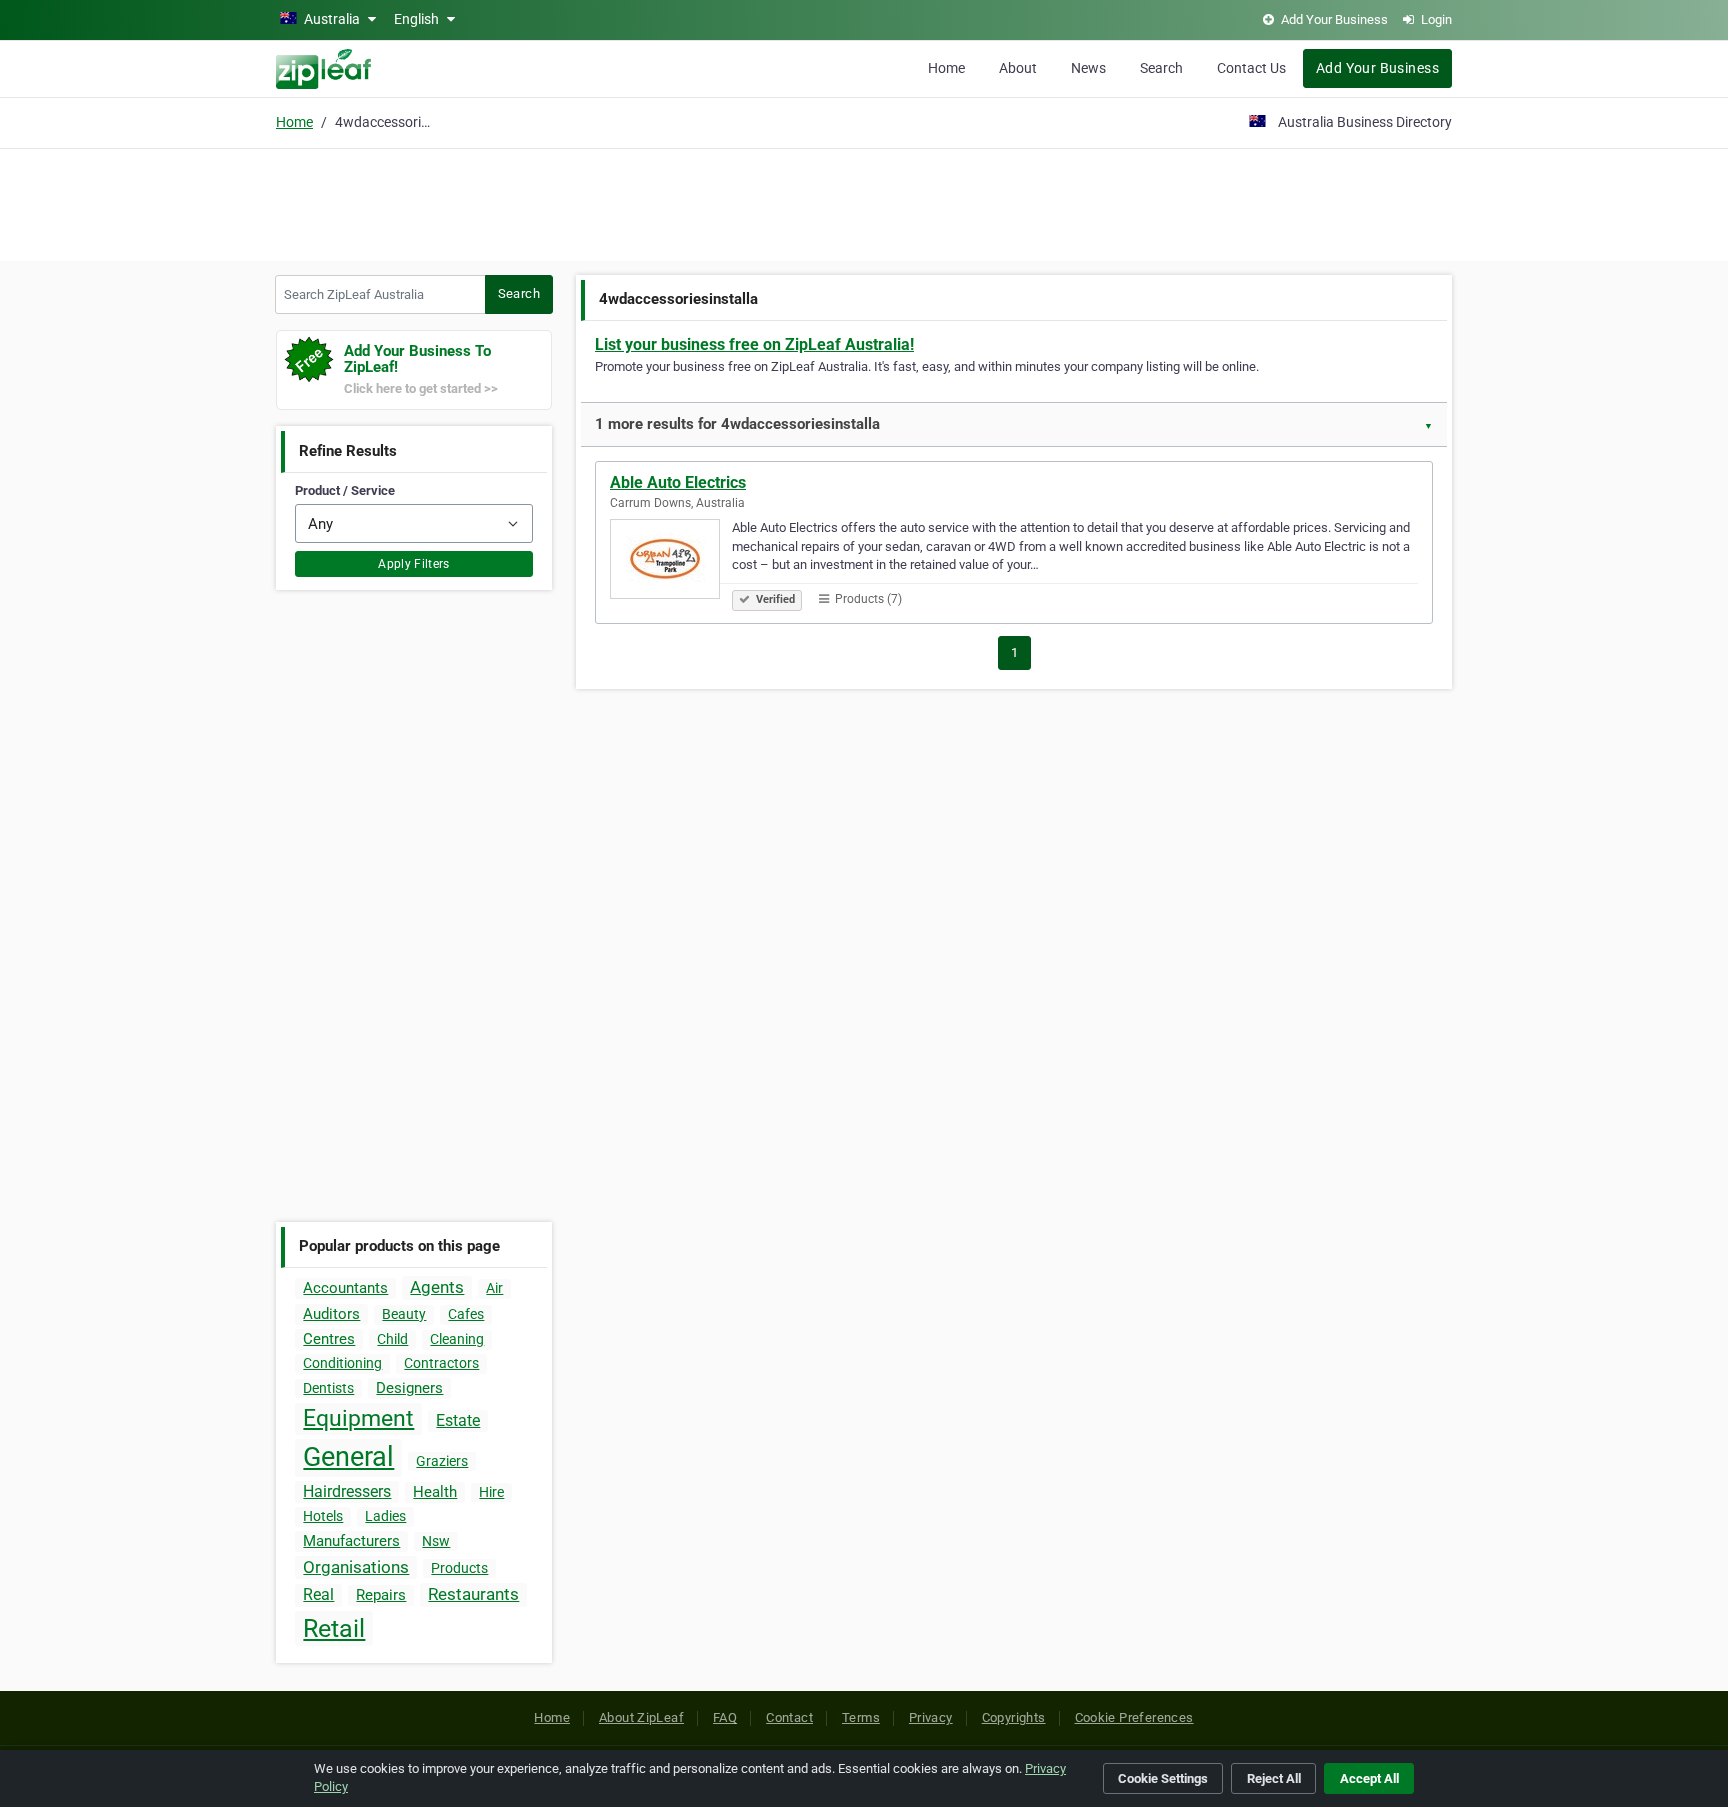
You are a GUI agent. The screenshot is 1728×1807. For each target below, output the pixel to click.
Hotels (323, 1516)
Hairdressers (347, 1491)
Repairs (381, 1595)
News (1088, 68)
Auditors (331, 1314)
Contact (789, 1717)
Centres (329, 1339)
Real (318, 1594)
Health (435, 1492)
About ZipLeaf (641, 1717)
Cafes (466, 1314)
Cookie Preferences (1134, 1717)
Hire (491, 1492)
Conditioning (342, 1363)
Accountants (345, 1288)
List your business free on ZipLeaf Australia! (754, 344)
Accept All (1369, 1778)
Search (1161, 68)
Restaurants (473, 1594)
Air (494, 1288)
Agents (437, 1287)
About (1018, 68)
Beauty (404, 1314)
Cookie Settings (1163, 1778)
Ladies (385, 1516)
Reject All (1274, 1778)
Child (392, 1339)
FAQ (725, 1717)
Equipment (358, 1418)
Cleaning (457, 1339)
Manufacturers (351, 1541)
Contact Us (1251, 68)
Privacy (931, 1717)
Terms (861, 1717)
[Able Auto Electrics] (671, 562)
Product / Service (345, 490)
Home (946, 68)
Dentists (328, 1388)
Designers (409, 1388)
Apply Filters (414, 564)
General (348, 1457)
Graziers (442, 1461)
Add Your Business (1377, 68)
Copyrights (1014, 1717)
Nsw (436, 1541)
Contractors (441, 1363)
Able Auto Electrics (678, 482)
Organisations (356, 1567)
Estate (458, 1420)
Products (459, 1568)
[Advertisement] (864, 202)
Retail (334, 1628)
